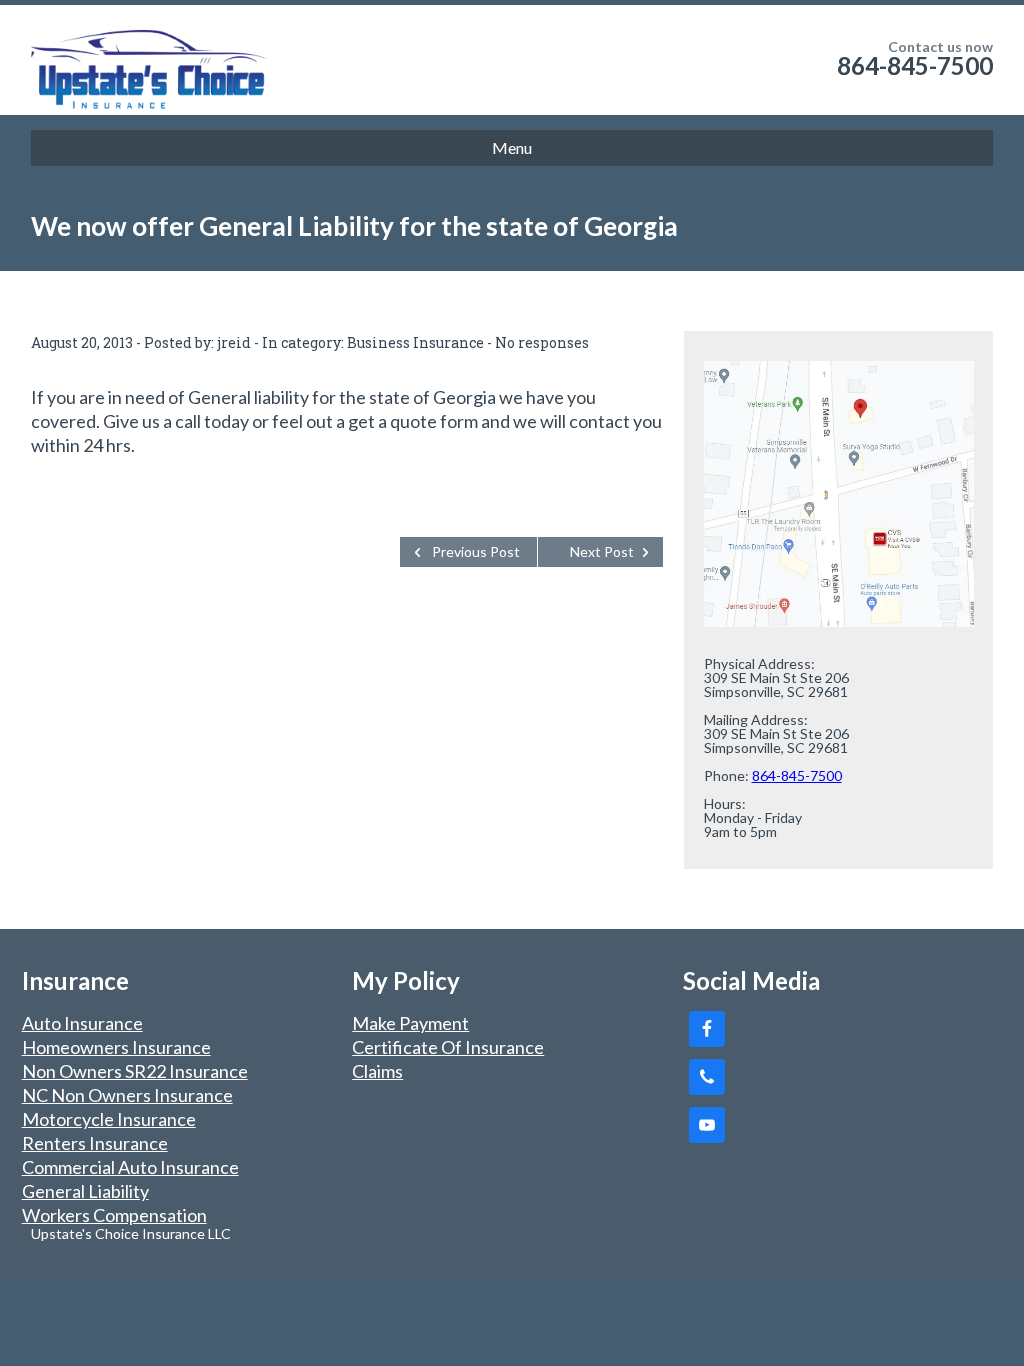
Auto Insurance (82, 1023)
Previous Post (476, 551)
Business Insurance (415, 342)
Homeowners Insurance (116, 1047)
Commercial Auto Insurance (130, 1167)
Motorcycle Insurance (109, 1119)
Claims (377, 1071)
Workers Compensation (114, 1215)
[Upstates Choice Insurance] (151, 60)
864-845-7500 (915, 65)
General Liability (85, 1191)
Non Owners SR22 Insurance (135, 1071)
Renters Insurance (95, 1143)
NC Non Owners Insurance (127, 1095)
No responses (542, 342)
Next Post (602, 551)
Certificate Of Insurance (448, 1047)
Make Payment (410, 1023)
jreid (234, 342)
